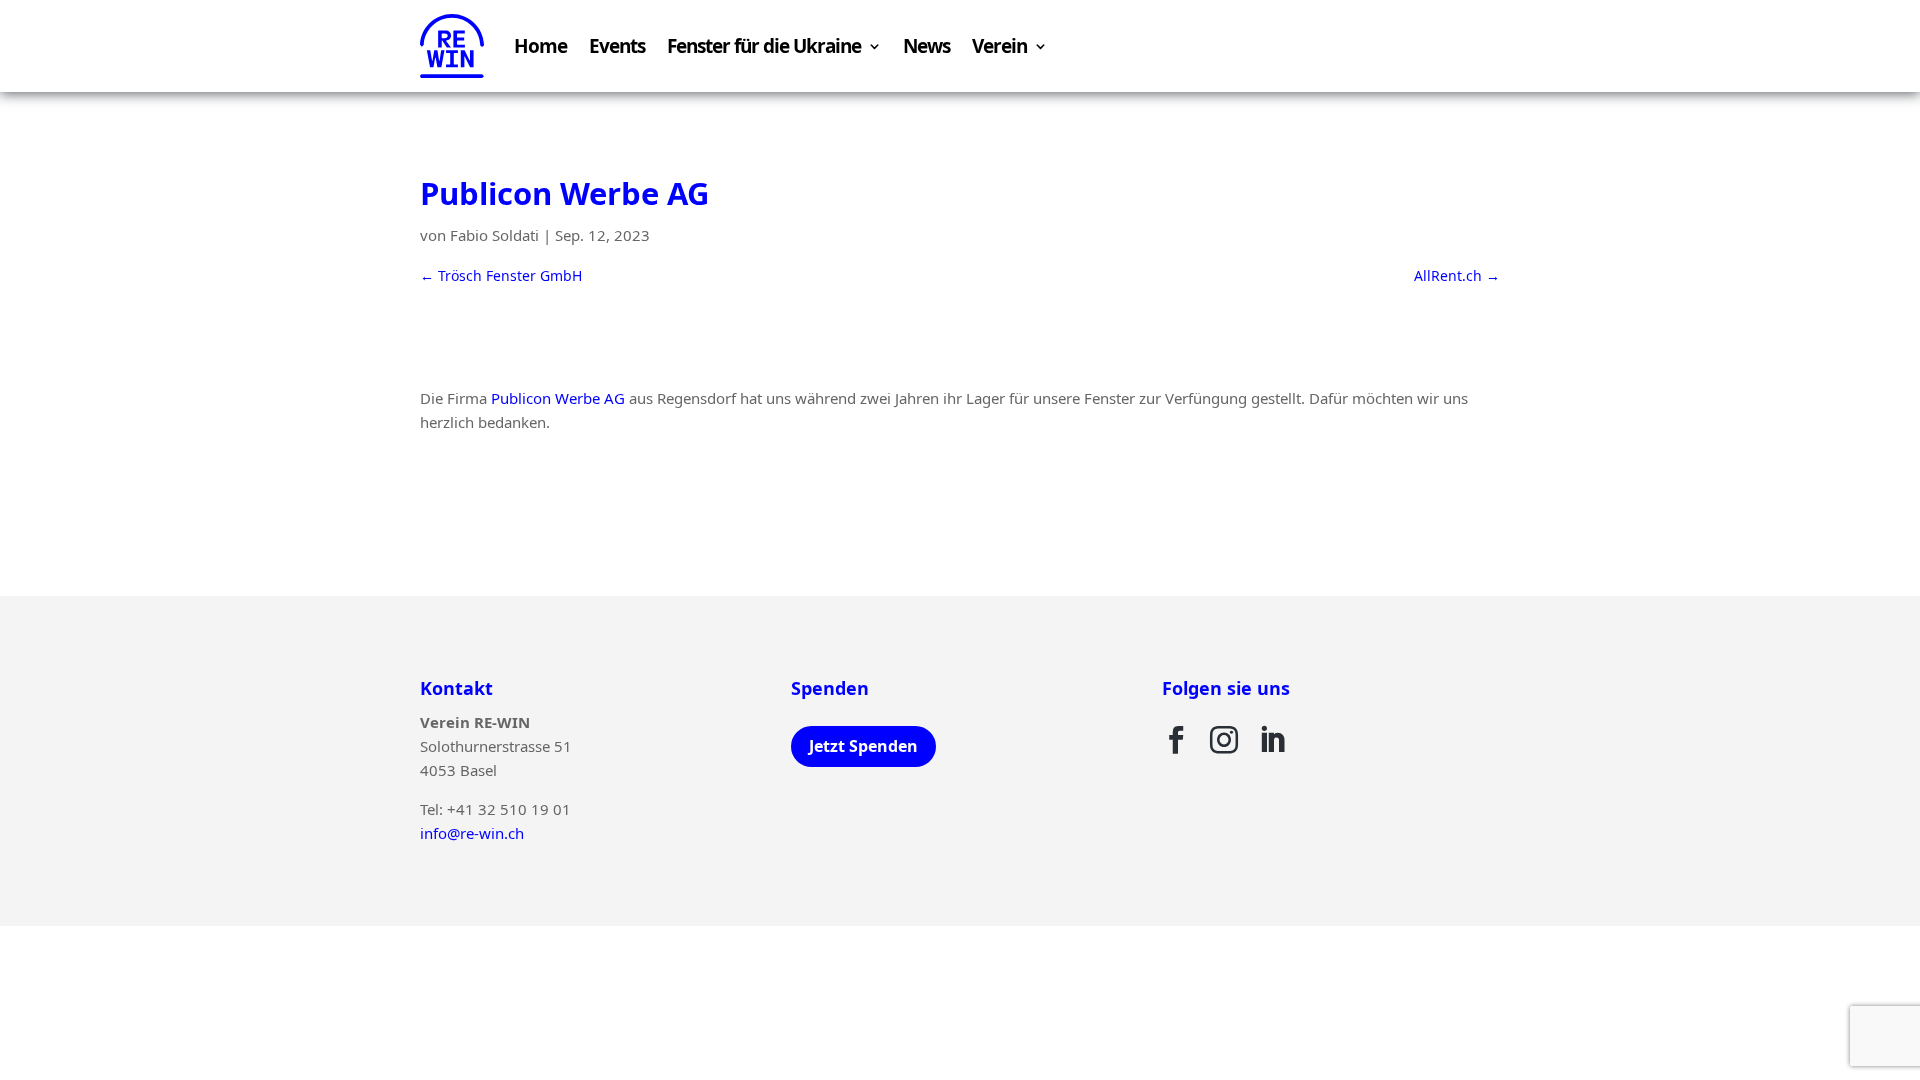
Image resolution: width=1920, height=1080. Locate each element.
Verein (999, 46)
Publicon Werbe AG (558, 398)
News (926, 46)
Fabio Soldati (494, 235)
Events (617, 46)
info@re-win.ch (472, 833)
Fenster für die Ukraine (764, 46)
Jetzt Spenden (863, 746)
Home (540, 46)
